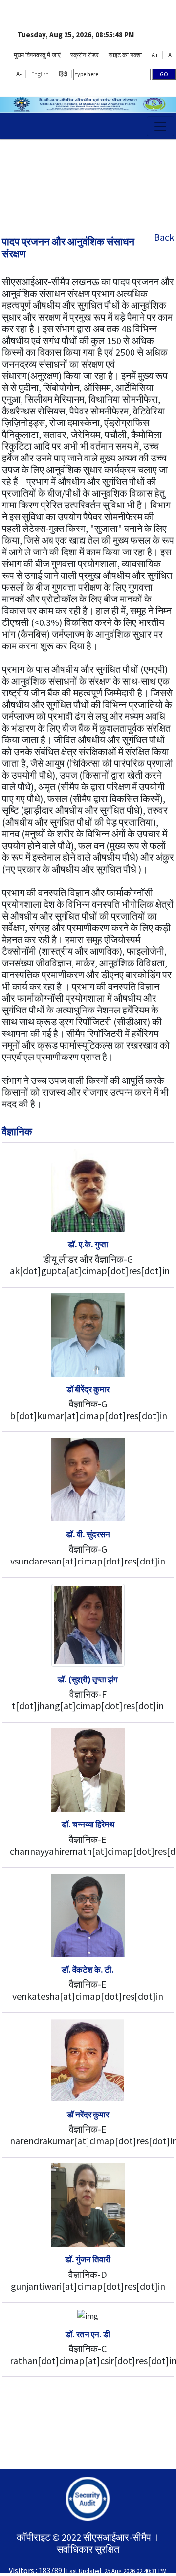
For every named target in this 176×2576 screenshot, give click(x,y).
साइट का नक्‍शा (125, 55)
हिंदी (63, 74)
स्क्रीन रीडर (85, 55)
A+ (155, 55)
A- (19, 74)
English (40, 74)
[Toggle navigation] (160, 126)
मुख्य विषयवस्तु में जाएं (37, 55)
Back (164, 237)
